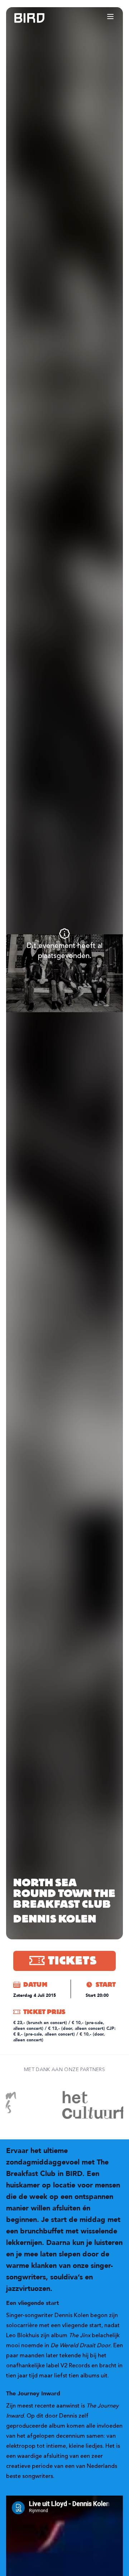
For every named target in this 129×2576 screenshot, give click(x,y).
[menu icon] (110, 17)
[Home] (22, 18)
